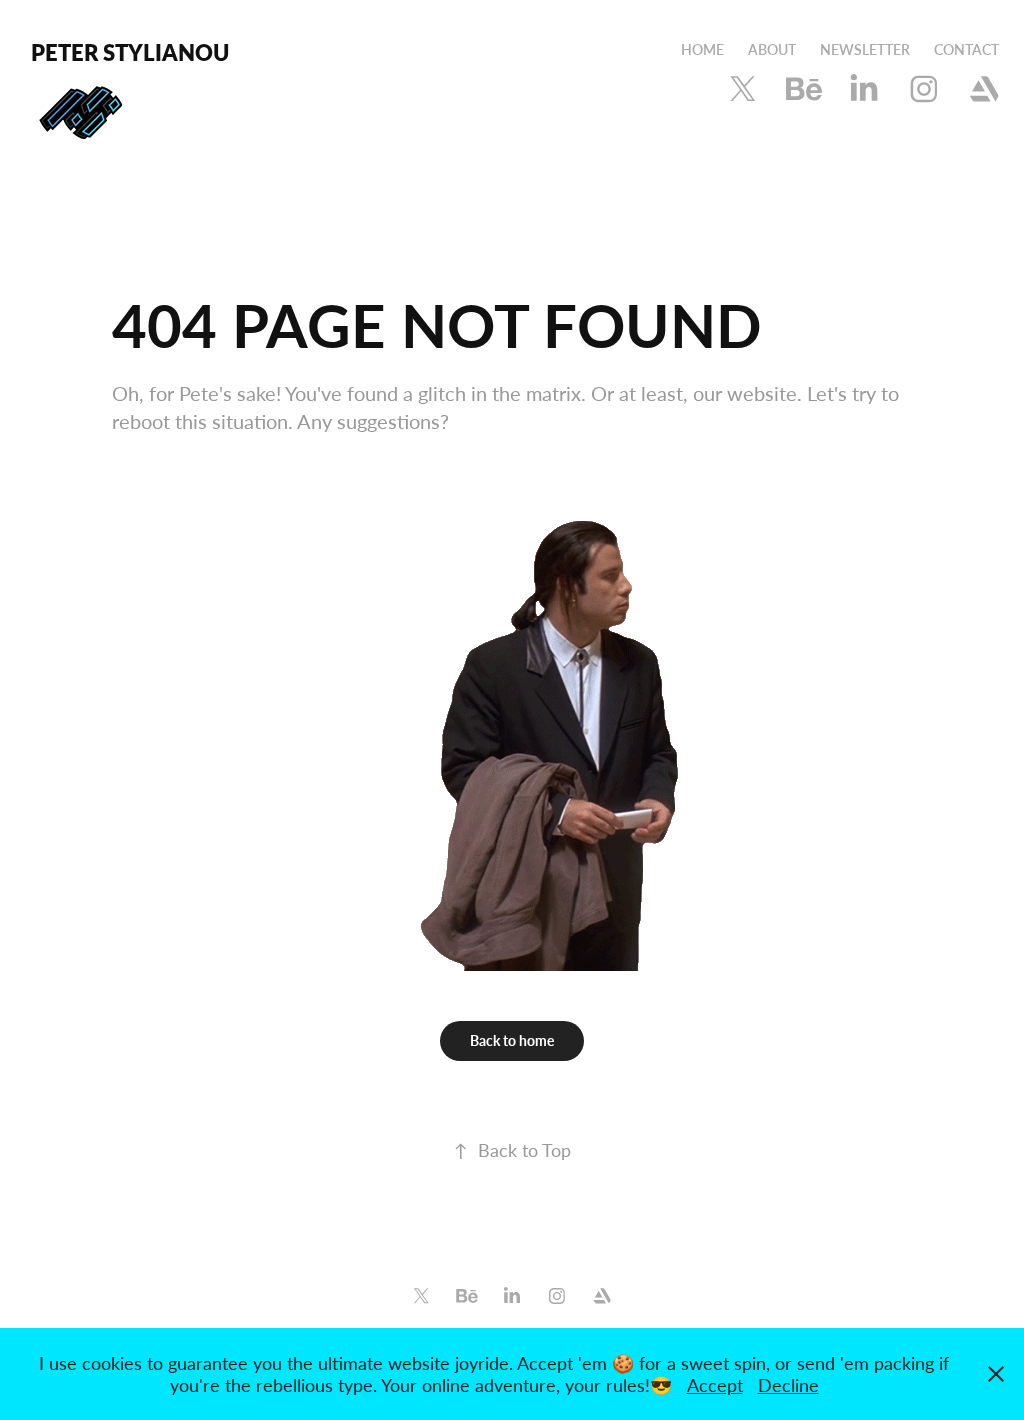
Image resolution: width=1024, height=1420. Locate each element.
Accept (715, 1385)
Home (702, 49)
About (772, 49)
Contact (966, 49)
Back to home (512, 1040)
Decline (788, 1385)
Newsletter (865, 49)
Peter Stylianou (130, 52)
